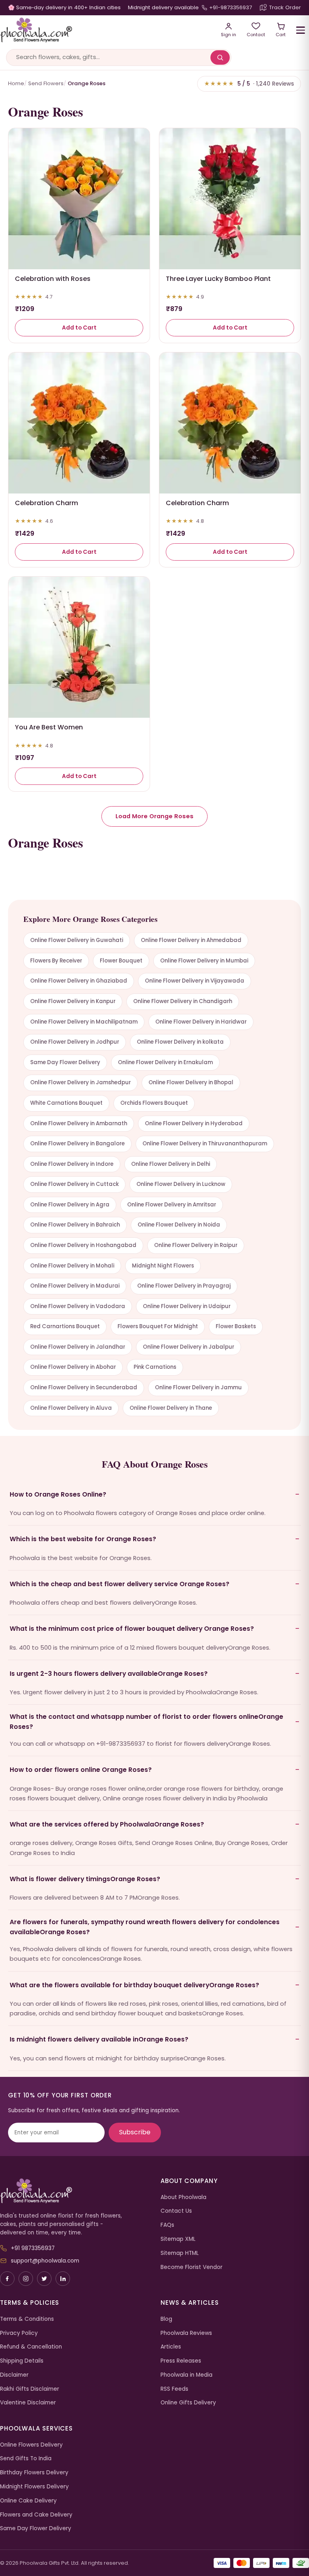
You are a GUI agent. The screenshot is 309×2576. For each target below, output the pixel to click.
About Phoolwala (183, 2197)
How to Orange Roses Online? (58, 1494)
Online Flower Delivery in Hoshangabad (83, 1245)
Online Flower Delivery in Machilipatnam (84, 1022)
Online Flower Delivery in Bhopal (191, 1082)
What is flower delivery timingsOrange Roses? (85, 1879)
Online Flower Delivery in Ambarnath (79, 1123)
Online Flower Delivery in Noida (179, 1225)
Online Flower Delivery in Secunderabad (84, 1387)
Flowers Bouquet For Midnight (158, 1326)
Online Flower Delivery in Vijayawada (195, 981)
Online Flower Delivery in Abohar (73, 1367)
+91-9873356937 (231, 7)
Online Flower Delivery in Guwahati (77, 940)
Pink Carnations (155, 1367)
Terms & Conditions (27, 2319)
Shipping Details (22, 2361)
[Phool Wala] (105, 30)
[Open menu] (301, 30)
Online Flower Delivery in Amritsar (172, 1205)
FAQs (167, 2225)
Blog (166, 2319)
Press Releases (181, 2361)
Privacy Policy (19, 2333)
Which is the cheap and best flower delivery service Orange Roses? (119, 1584)
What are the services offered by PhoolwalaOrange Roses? (107, 1824)
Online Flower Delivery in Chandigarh (183, 1001)
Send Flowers (46, 83)
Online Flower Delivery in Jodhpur (75, 1042)
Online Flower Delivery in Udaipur (187, 1306)
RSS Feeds (174, 2389)
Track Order (285, 7)
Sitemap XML (178, 2239)
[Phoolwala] (74, 2191)
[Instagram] (26, 2279)
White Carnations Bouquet (66, 1103)
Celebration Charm (46, 503)
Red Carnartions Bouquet (65, 1326)
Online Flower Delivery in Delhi (171, 1164)
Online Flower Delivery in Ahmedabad (191, 940)
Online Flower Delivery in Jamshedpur (80, 1082)
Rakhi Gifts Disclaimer (30, 2389)
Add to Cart (79, 328)
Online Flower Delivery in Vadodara (78, 1306)
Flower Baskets (236, 1326)
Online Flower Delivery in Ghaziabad (79, 981)
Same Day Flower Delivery (65, 1062)
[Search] (220, 57)
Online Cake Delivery (28, 2501)
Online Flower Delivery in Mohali (72, 1266)
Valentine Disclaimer (28, 2403)
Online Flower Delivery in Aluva (71, 1408)
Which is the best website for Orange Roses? (83, 1539)
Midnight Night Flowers (163, 1266)
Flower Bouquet (121, 961)
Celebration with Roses (53, 279)
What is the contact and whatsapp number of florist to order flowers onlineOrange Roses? (146, 1721)
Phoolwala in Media (186, 2375)
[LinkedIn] (63, 2279)
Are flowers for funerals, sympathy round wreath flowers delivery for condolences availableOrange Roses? (145, 1927)
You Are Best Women (49, 727)
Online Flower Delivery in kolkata (180, 1042)
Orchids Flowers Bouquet (154, 1103)
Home (16, 83)
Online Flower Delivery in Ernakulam (165, 1062)
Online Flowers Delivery (31, 2445)
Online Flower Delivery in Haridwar (201, 1022)
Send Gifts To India (26, 2458)
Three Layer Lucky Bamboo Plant (218, 279)
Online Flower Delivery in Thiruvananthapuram (205, 1144)
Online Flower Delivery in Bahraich (75, 1225)
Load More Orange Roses (154, 816)
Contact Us (176, 2211)
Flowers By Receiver (56, 961)
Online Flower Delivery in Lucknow (181, 1184)
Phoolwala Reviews (186, 2333)
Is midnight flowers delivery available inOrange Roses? (99, 2039)
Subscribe (135, 2132)
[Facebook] (7, 2279)
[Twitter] (44, 2279)
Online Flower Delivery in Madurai (75, 1286)
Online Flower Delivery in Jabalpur (188, 1347)
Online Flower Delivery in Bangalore (77, 1144)
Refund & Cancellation (31, 2347)
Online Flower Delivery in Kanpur (73, 1001)
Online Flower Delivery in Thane (171, 1408)
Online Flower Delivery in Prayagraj (184, 1286)
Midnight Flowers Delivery (34, 2487)
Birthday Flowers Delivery (34, 2473)
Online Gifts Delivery (188, 2403)
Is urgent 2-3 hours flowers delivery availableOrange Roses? (109, 1674)
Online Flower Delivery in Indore (72, 1164)
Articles (171, 2347)
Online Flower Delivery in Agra (70, 1205)
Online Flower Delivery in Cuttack (74, 1184)
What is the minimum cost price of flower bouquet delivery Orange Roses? (132, 1629)
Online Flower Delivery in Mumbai (204, 961)
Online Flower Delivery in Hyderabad (194, 1123)
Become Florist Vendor (192, 2267)
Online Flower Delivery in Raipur (196, 1245)
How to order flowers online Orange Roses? (81, 1770)
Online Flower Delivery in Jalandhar (78, 1347)
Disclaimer (14, 2375)
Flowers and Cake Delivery (36, 2515)
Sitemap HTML (180, 2253)
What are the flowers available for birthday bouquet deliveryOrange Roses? (134, 1985)
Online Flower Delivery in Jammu (198, 1387)
